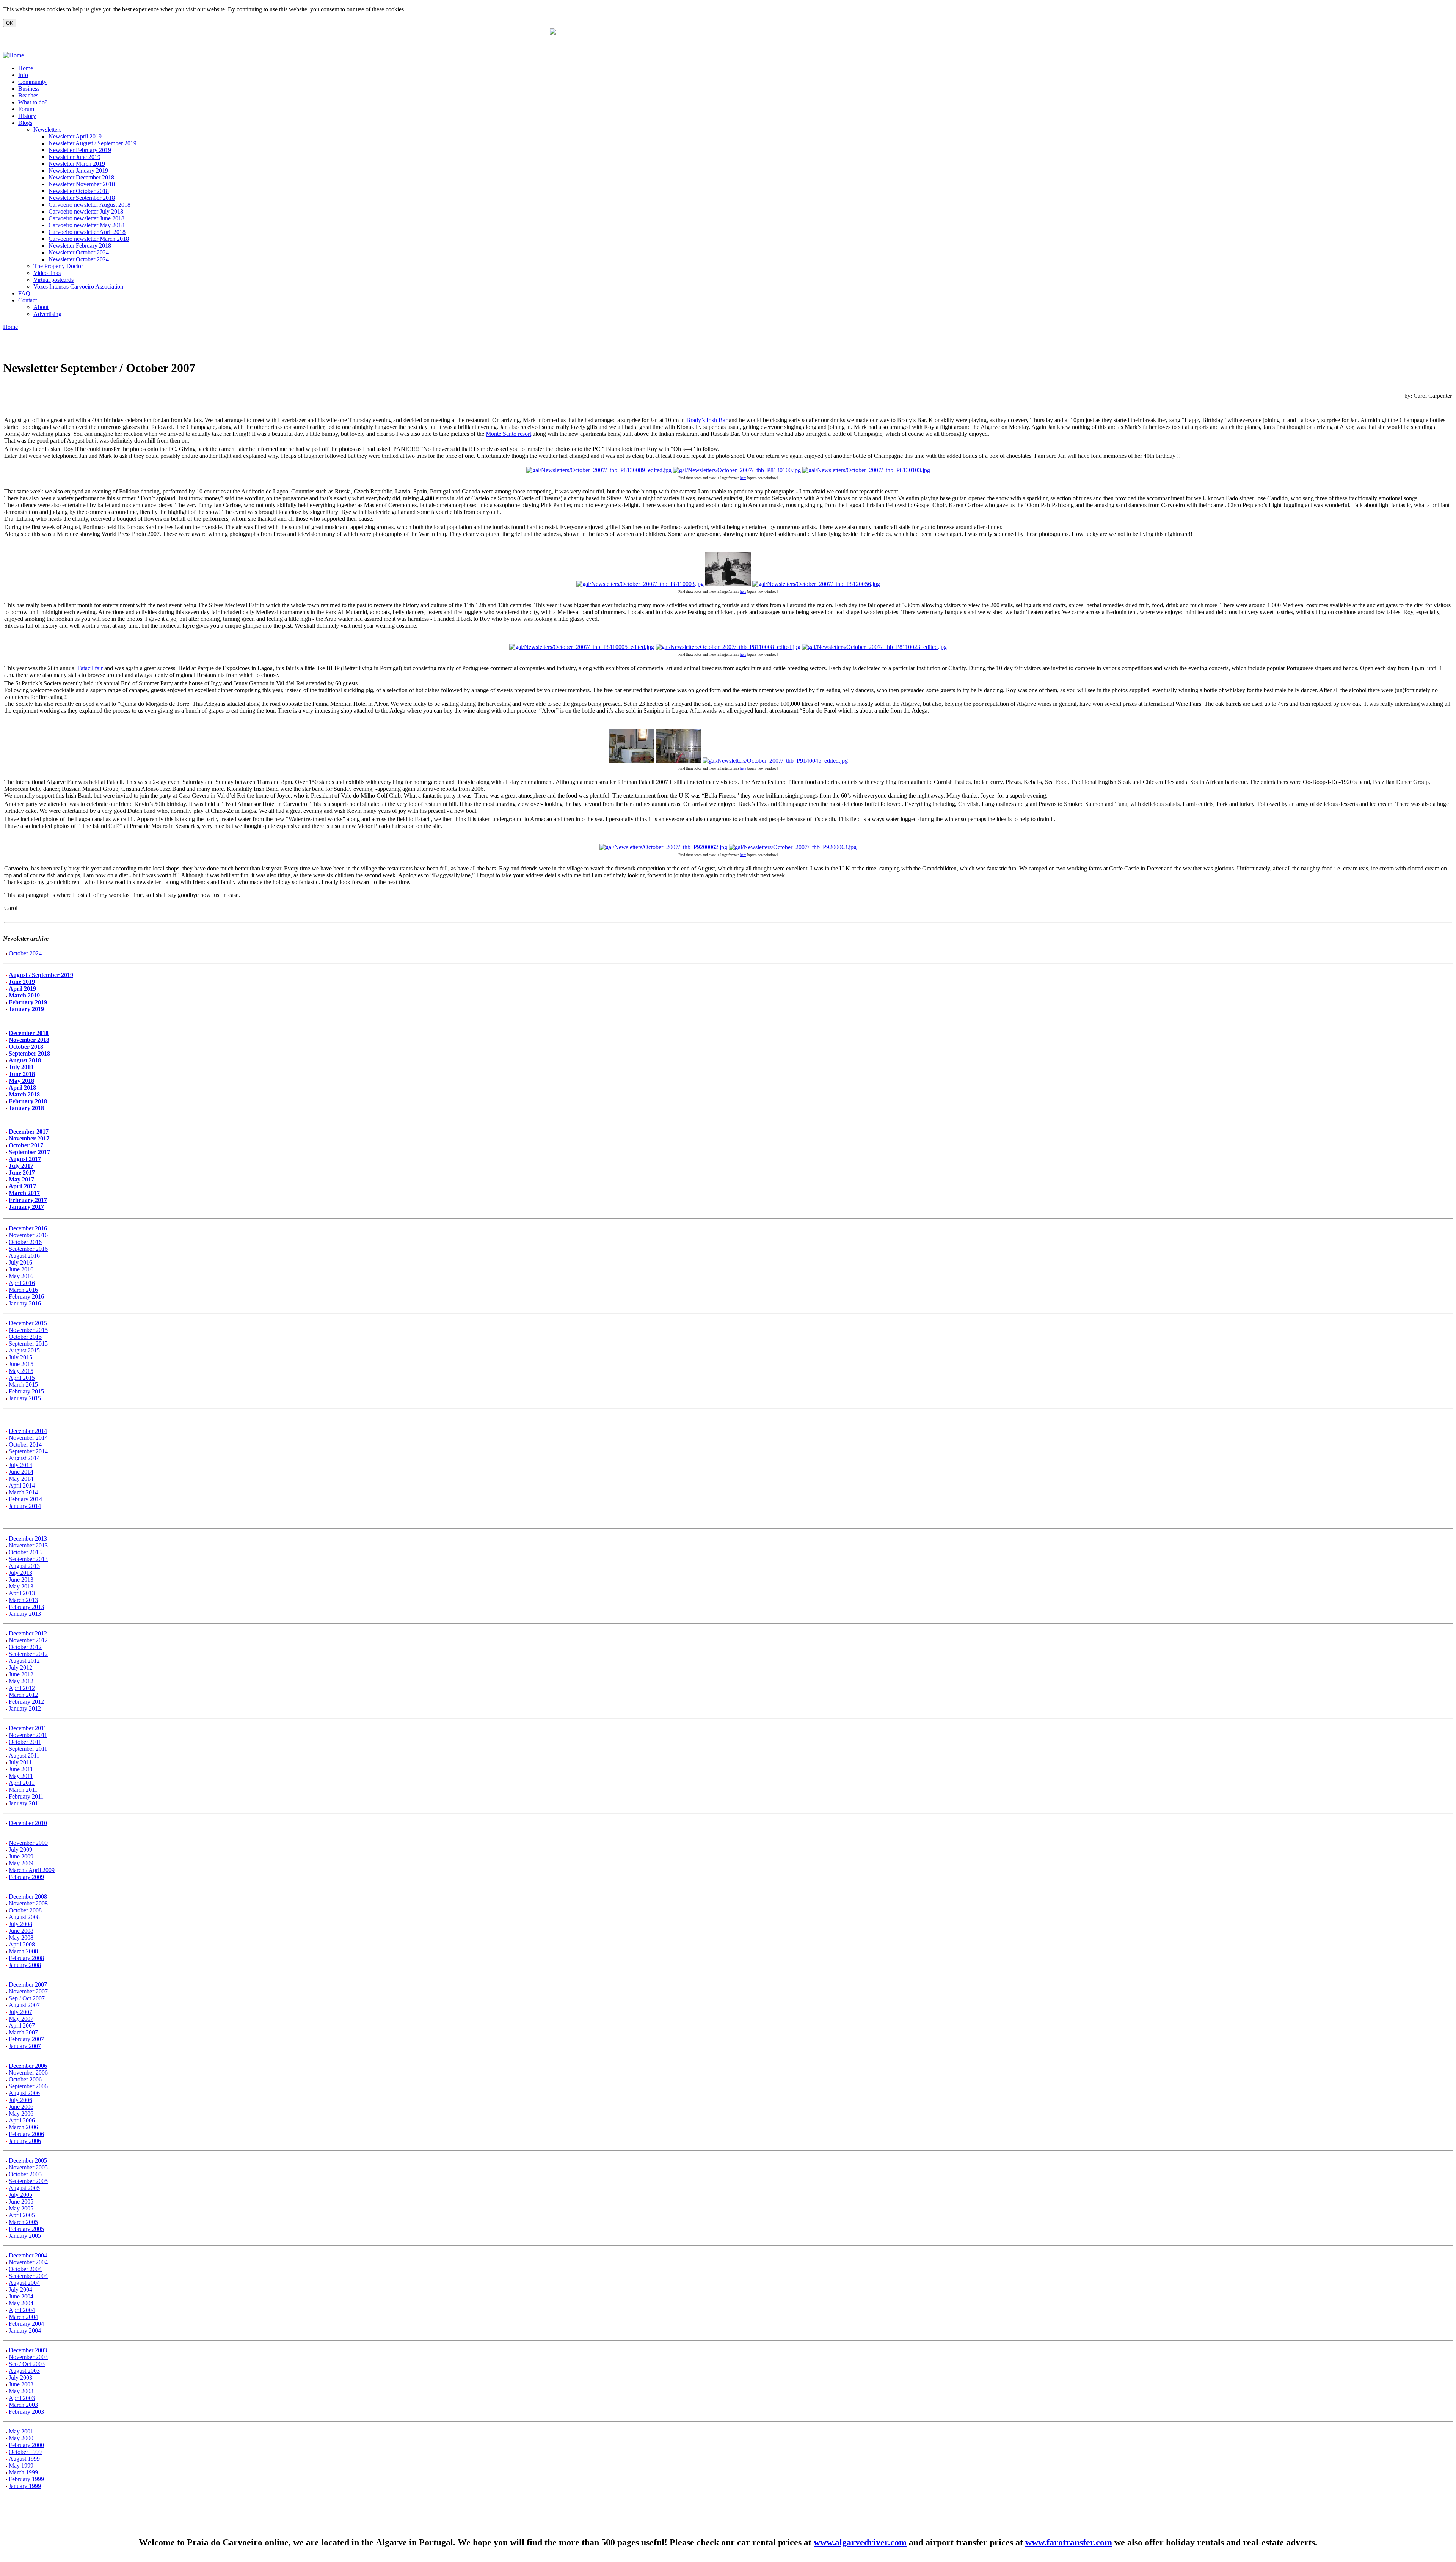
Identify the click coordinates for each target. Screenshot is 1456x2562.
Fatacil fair (90, 668)
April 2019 (22, 989)
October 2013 (25, 1552)
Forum (26, 109)
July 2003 (20, 2377)
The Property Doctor (58, 266)
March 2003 (23, 2405)
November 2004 (28, 2262)
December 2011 (28, 1728)
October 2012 (25, 1647)
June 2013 (21, 1579)
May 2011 (21, 1776)
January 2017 (26, 1207)
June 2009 (21, 1856)
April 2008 (22, 1944)
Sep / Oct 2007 (27, 1998)
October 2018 (26, 1047)
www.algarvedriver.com (860, 2542)
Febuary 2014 (25, 1499)
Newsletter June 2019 (75, 157)
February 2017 (28, 1200)
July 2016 (20, 1262)
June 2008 (21, 1931)
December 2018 (29, 1033)
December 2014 (28, 1431)
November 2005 (28, 2167)
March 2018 (24, 1094)
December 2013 (28, 1539)
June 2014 (21, 1472)
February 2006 (26, 2134)
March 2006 (23, 2127)
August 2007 (24, 2005)
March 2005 (23, 2222)
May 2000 (21, 2438)
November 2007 (28, 1991)
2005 (27, 2201)
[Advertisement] (819, 39)
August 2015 (24, 1350)
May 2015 (21, 1371)
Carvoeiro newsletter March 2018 (89, 239)
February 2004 (26, 2324)
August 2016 (24, 1256)
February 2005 (26, 2229)
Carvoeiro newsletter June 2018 (86, 218)
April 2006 (22, 2120)
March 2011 (23, 1790)
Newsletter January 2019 (78, 170)
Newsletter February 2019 (80, 150)
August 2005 (24, 2188)
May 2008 (21, 1938)
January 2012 (25, 1708)
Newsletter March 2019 (77, 164)
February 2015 (26, 1391)
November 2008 (28, 1903)
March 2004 (23, 2317)
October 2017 (26, 1145)
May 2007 (21, 2019)
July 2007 (20, 2012)
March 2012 (23, 1695)
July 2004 (20, 2289)
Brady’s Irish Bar (707, 420)
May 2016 (21, 1276)
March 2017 (24, 1193)
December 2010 (28, 1823)
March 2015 (23, 1385)
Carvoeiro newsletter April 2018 (87, 232)
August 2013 (24, 1566)
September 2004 (28, 2276)
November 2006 (28, 2073)
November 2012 (28, 1640)
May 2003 (21, 2391)
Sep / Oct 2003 (27, 2364)
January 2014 (25, 1506)
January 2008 (25, 1965)
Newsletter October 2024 (79, 252)
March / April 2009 (32, 1870)
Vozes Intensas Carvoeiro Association (78, 287)
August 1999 (24, 2459)
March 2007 (23, 2032)
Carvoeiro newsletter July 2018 (86, 211)
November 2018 (29, 1040)
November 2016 (28, 1235)
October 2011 (25, 1742)
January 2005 (25, 2236)
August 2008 (24, 1917)
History (27, 116)
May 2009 (21, 1863)
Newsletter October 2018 (79, 191)
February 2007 (26, 2039)
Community (32, 82)
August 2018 (25, 1060)
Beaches (28, 95)
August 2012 (24, 1661)
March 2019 (24, 995)
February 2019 (28, 1002)
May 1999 (21, 2465)
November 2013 (28, 1545)
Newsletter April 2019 (75, 136)
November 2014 (28, 1438)
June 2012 (21, 1674)
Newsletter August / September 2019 (93, 143)
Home (26, 68)
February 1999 (26, 2479)
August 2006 (24, 2093)
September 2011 (28, 1749)
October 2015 (25, 1337)
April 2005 (22, 2215)
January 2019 (26, 1009)
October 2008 (25, 1910)
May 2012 (21, 1681)
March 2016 (23, 1290)
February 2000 (26, 2445)
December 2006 (28, 2066)
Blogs (25, 123)
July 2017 (21, 1166)
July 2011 (20, 1762)
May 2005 (21, 2208)
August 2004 (24, 2283)
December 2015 (28, 1323)
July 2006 (20, 2100)
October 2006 (25, 2079)
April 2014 (22, 1485)
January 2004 (25, 2330)
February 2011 (26, 1796)
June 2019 (22, 982)
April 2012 (22, 1688)
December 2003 (28, 2350)
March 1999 (23, 2472)
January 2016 (25, 1303)
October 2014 (25, 1444)
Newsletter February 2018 (80, 246)
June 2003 (21, 2384)
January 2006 (25, 2141)
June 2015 (21, 1364)
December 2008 (28, 1897)
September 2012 (28, 1654)
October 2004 (25, 2269)
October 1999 (25, 2452)
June (14, 2201)
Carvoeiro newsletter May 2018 (86, 225)
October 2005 (25, 2174)
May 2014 (21, 1479)
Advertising (47, 314)
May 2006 (21, 2114)
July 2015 (20, 1357)
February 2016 (26, 1297)
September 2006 (28, 2086)
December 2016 (28, 1228)
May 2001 (21, 2431)
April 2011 (22, 1783)
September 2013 (28, 1559)
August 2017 (25, 1159)
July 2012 (20, 1667)
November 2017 (29, 1138)
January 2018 (26, 1108)
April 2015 (22, 1378)
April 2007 (22, 2026)
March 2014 (23, 1492)
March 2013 (23, 1600)
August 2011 (24, 1755)
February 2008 (26, 1958)
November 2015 (28, 1330)
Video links (47, 273)
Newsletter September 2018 (82, 198)
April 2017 (22, 1186)
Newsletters (47, 130)
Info (23, 75)
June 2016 (21, 1269)
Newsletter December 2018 (81, 177)
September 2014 (28, 1451)
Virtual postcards (53, 280)
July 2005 (20, 2195)
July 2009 (20, 1850)
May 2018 (21, 1081)
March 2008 (23, 1951)
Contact (27, 300)
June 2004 (21, 2296)
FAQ (24, 293)
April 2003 (22, 2398)
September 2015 (28, 1344)
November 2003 (28, 2357)
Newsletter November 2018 (82, 184)
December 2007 (28, 1985)
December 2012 (28, 1633)
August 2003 (24, 2371)
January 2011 (25, 1803)
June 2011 (21, 1769)
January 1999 (25, 2486)
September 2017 (29, 1152)
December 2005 (28, 2161)
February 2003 (26, 2412)
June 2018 (22, 1074)
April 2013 (22, 1593)
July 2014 (20, 1465)
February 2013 (26, 1607)
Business (29, 89)
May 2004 (21, 2303)
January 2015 (25, 1398)
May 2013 (21, 1586)
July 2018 (21, 1067)
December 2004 (28, 2255)
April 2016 (22, 1283)
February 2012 (26, 1702)
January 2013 (25, 1614)
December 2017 (29, 1132)
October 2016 (25, 1242)
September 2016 (28, 1249)
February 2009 (26, 1877)
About (41, 307)
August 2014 (24, 1458)
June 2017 (22, 1173)
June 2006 (21, 2107)
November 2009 (28, 1843)
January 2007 (25, 2046)
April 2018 (22, 1088)
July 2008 (20, 1924)
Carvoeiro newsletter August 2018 (89, 205)
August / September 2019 (41, 975)
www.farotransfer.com (1069, 2542)
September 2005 (28, 2181)
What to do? (33, 102)
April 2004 (22, 2310)
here (743, 478)
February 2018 (28, 1101)
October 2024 (25, 953)
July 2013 (20, 1573)
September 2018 (29, 1053)
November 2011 (28, 1735)
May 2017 (21, 1179)
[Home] (13, 55)
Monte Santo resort (508, 434)
